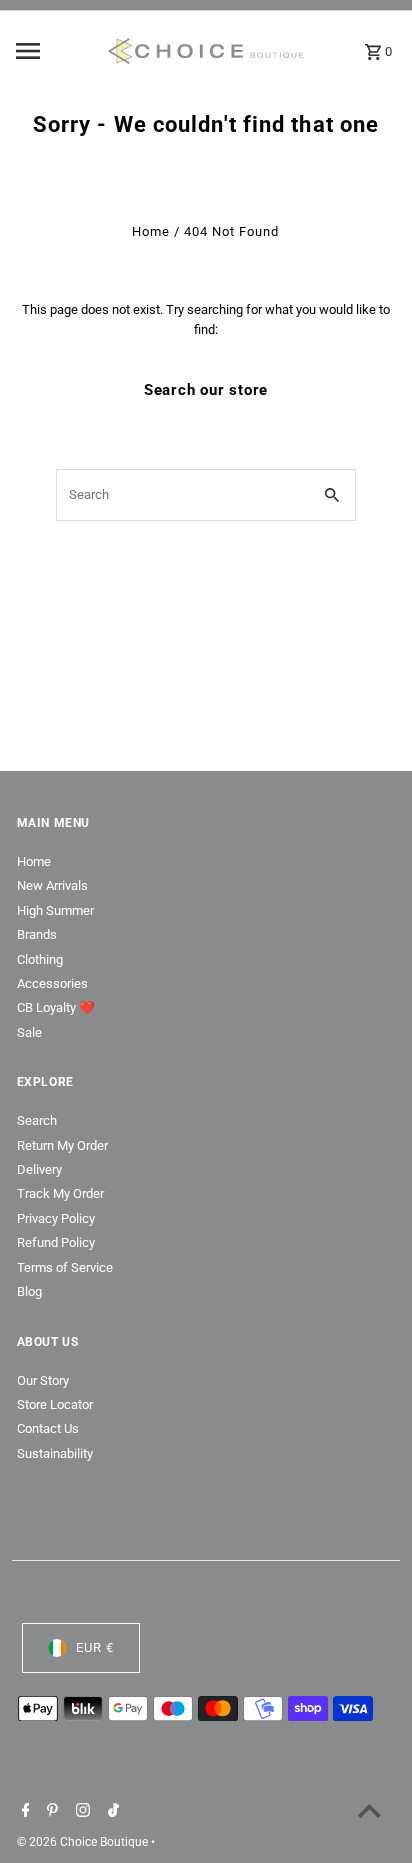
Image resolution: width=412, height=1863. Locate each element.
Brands (37, 934)
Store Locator (55, 1404)
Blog (29, 1291)
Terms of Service (65, 1267)
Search (37, 1120)
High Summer (55, 910)
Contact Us (48, 1428)
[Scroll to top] (369, 1810)
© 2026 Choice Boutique (84, 1842)
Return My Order (62, 1145)
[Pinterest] (50, 1812)
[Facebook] (23, 1812)
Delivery (39, 1169)
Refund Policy (56, 1242)
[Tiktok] (111, 1812)
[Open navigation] (54, 51)
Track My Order (60, 1193)
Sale (29, 1032)
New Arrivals (52, 885)
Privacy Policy (56, 1218)
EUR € (95, 1647)
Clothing (40, 959)
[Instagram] (80, 1812)
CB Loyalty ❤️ (56, 1007)
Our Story (43, 1380)
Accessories (52, 983)
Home (151, 231)
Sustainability (55, 1453)
